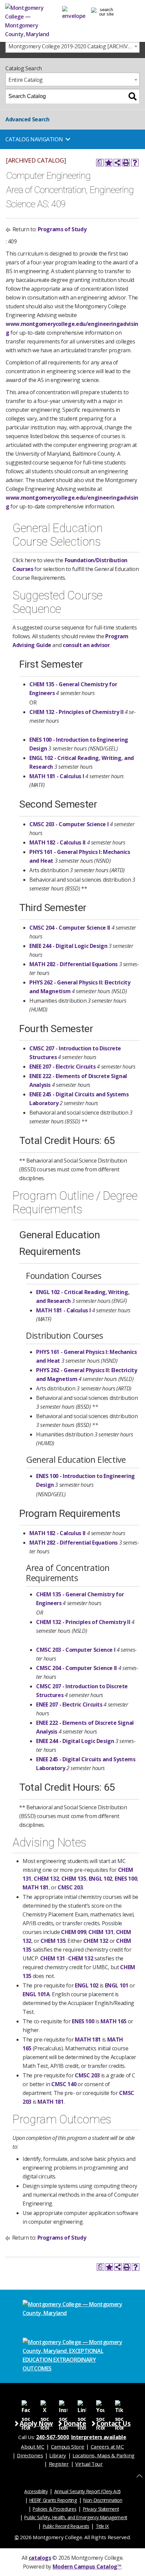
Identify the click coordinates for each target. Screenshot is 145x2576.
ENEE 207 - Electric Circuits (63, 1067)
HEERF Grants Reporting (53, 2500)
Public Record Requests (66, 2526)
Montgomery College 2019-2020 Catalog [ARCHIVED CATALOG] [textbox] (74, 46)
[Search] (133, 96)
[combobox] (72, 46)
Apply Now (36, 2423)
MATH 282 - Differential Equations (74, 964)
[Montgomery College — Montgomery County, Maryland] (31, 21)
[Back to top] (139, 2476)
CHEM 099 (74, 1932)
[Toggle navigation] (104, 12)
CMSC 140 (64, 2084)
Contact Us (113, 2423)
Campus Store (68, 2447)
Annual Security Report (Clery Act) (88, 2491)
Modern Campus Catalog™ (87, 2567)
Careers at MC (107, 2447)
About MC (33, 2447)
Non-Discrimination (103, 2500)
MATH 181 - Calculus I (57, 776)
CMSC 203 (70, 1887)
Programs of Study (62, 229)
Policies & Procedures (54, 2509)
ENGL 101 (117, 1985)
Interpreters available (99, 2437)
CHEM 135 (74, 1879)
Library (57, 2455)
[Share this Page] (117, 163)
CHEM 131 (101, 1932)
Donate (75, 2423)
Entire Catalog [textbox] (26, 80)
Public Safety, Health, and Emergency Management (76, 2517)
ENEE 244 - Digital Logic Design (68, 946)
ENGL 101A (36, 1994)
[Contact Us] (74, 12)
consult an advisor (86, 645)
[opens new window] (26, 2404)
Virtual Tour (89, 2464)
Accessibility (36, 2491)
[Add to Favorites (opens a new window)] (109, 163)
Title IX (102, 2526)
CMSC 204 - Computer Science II (70, 928)
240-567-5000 (53, 2437)
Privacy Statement (101, 2509)
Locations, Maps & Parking (104, 2455)
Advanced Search (27, 119)
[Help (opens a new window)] (135, 163)
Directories (30, 2455)
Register (59, 2464)
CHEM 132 (46, 1879)
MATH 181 (36, 1887)
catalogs (40, 2558)
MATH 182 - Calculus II (57, 842)
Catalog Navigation (34, 139)
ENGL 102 (100, 1879)
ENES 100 (126, 1879)
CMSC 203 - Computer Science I (69, 824)
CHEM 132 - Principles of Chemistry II (76, 712)
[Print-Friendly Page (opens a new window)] (126, 163)
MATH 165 (113, 2021)
